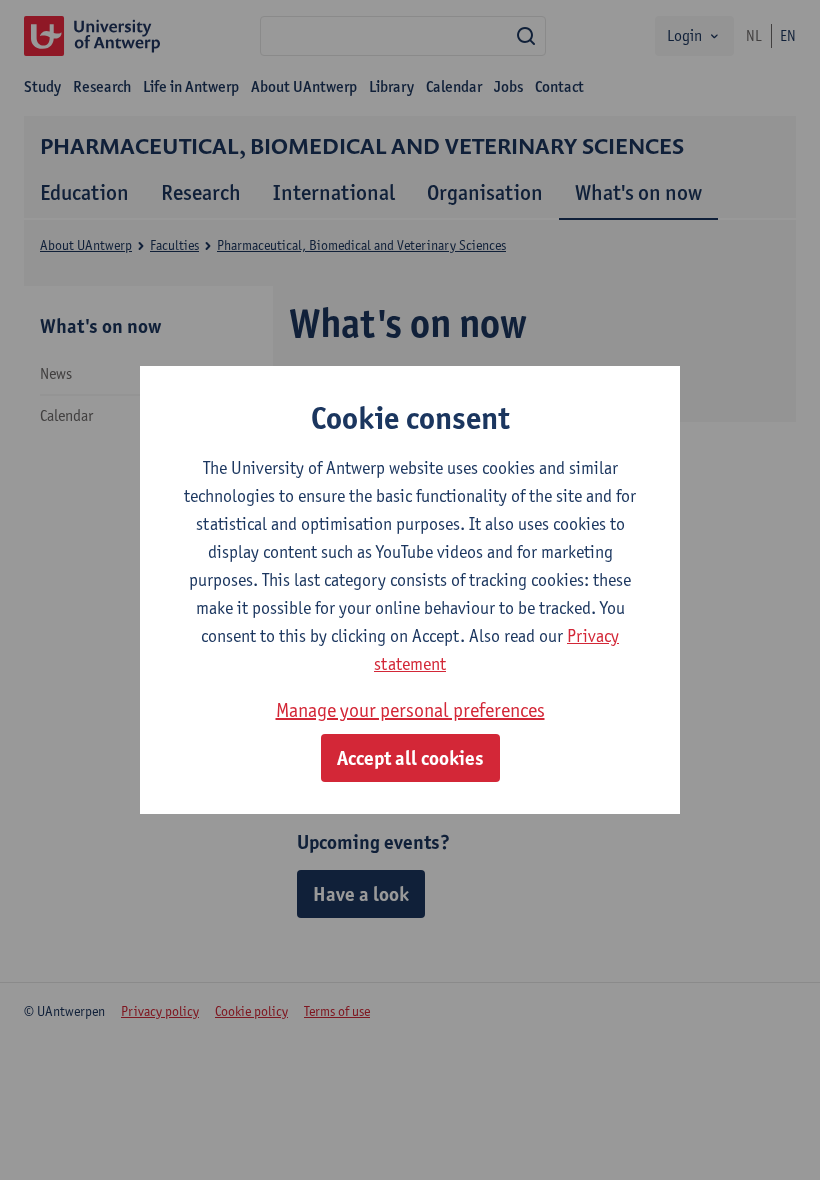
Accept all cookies (410, 758)
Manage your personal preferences (410, 710)
